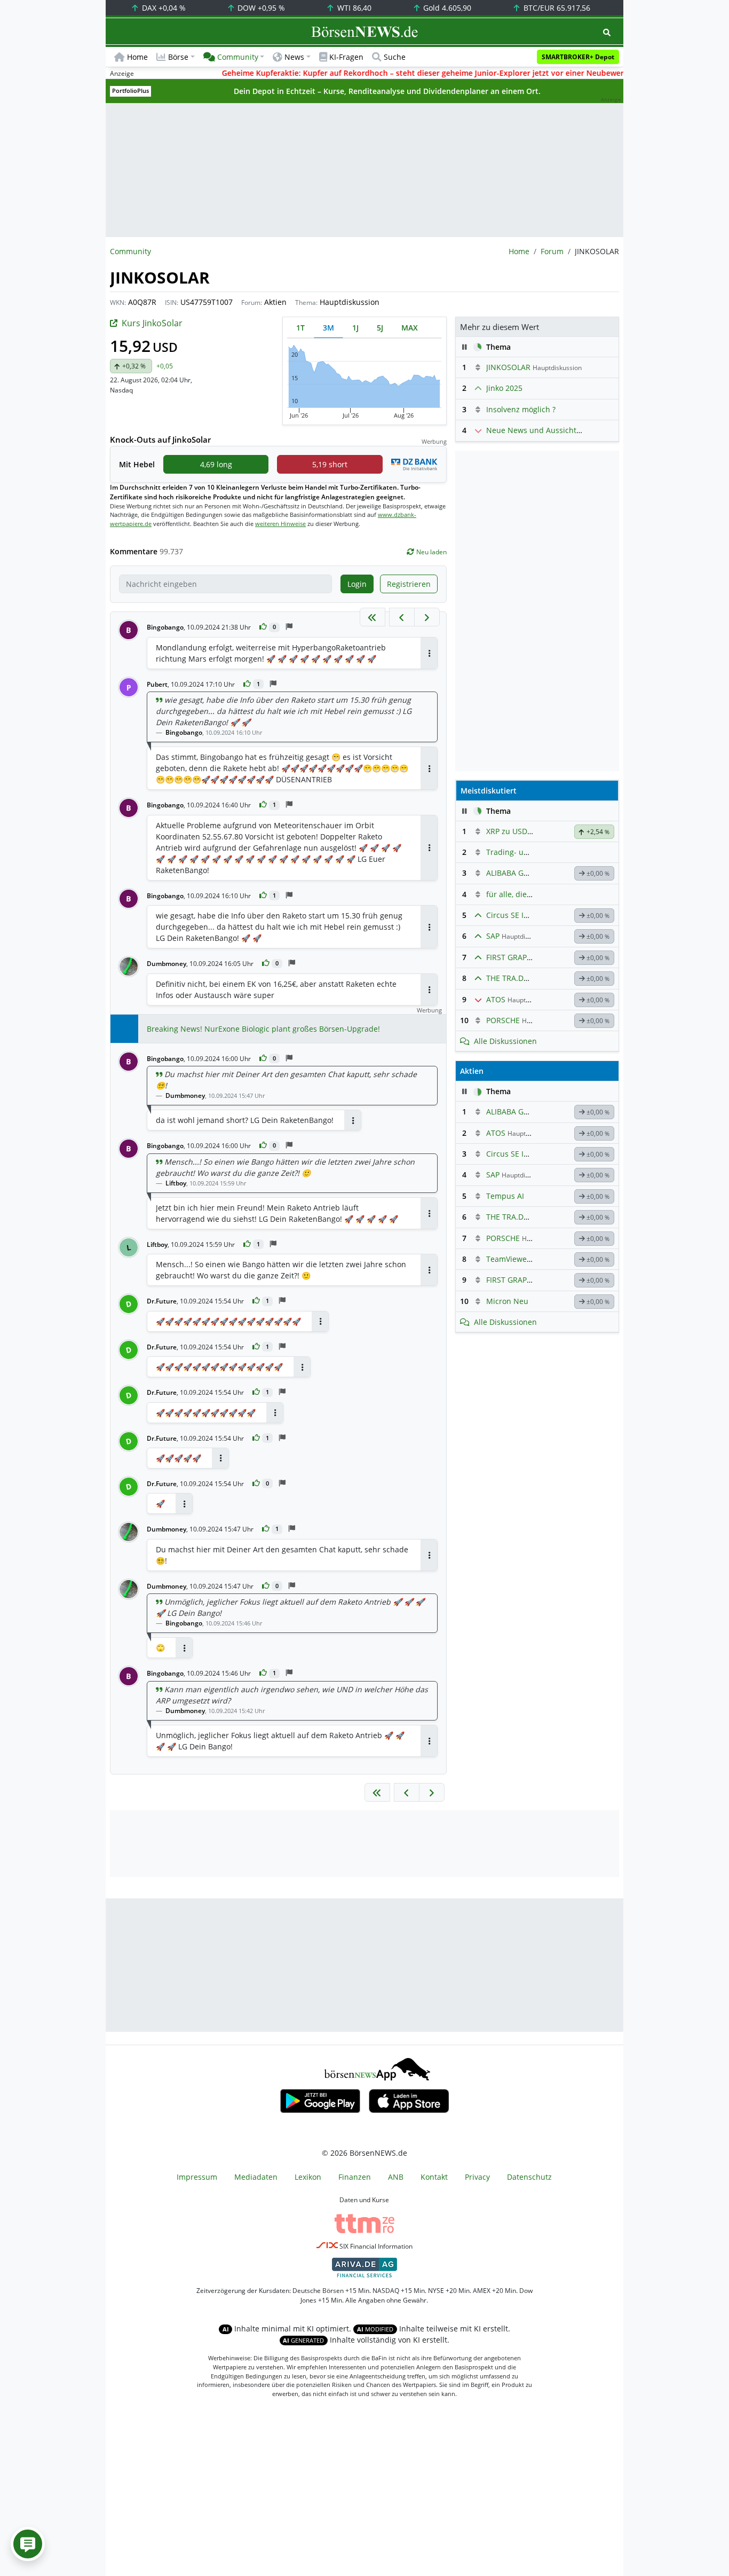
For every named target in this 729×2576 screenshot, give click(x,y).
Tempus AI (505, 1196)
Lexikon (308, 2177)
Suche (395, 57)
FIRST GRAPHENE (516, 957)
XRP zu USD (507, 831)
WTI (353, 8)
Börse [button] (178, 57)
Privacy (477, 2177)
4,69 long (216, 464)
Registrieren (409, 584)
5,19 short (330, 464)
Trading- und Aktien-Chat (532, 852)
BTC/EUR (556, 8)
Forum (552, 251)
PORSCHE (503, 1020)
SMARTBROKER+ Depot (578, 57)
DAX (163, 8)
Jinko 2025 (504, 388)
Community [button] (238, 57)
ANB (396, 2177)
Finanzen (355, 2177)
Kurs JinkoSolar (152, 323)
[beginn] (373, 617)
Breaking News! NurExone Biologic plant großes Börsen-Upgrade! (263, 1029)
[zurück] (402, 617)
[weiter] (427, 617)
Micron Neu (507, 1301)
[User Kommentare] (28, 2544)
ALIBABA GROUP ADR (524, 873)
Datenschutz (529, 2177)
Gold (446, 8)
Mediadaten (256, 2177)
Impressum (197, 2177)
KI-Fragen (346, 57)
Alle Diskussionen (505, 1041)
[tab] (300, 328)
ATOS (496, 999)
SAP (493, 936)
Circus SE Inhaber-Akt (525, 915)
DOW (260, 8)
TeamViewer (508, 1259)
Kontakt (434, 2177)
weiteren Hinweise (280, 524)
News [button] (294, 57)
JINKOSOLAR (508, 367)
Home (137, 57)
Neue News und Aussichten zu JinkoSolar (560, 430)
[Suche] (607, 32)
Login (357, 584)
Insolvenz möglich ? (521, 409)
